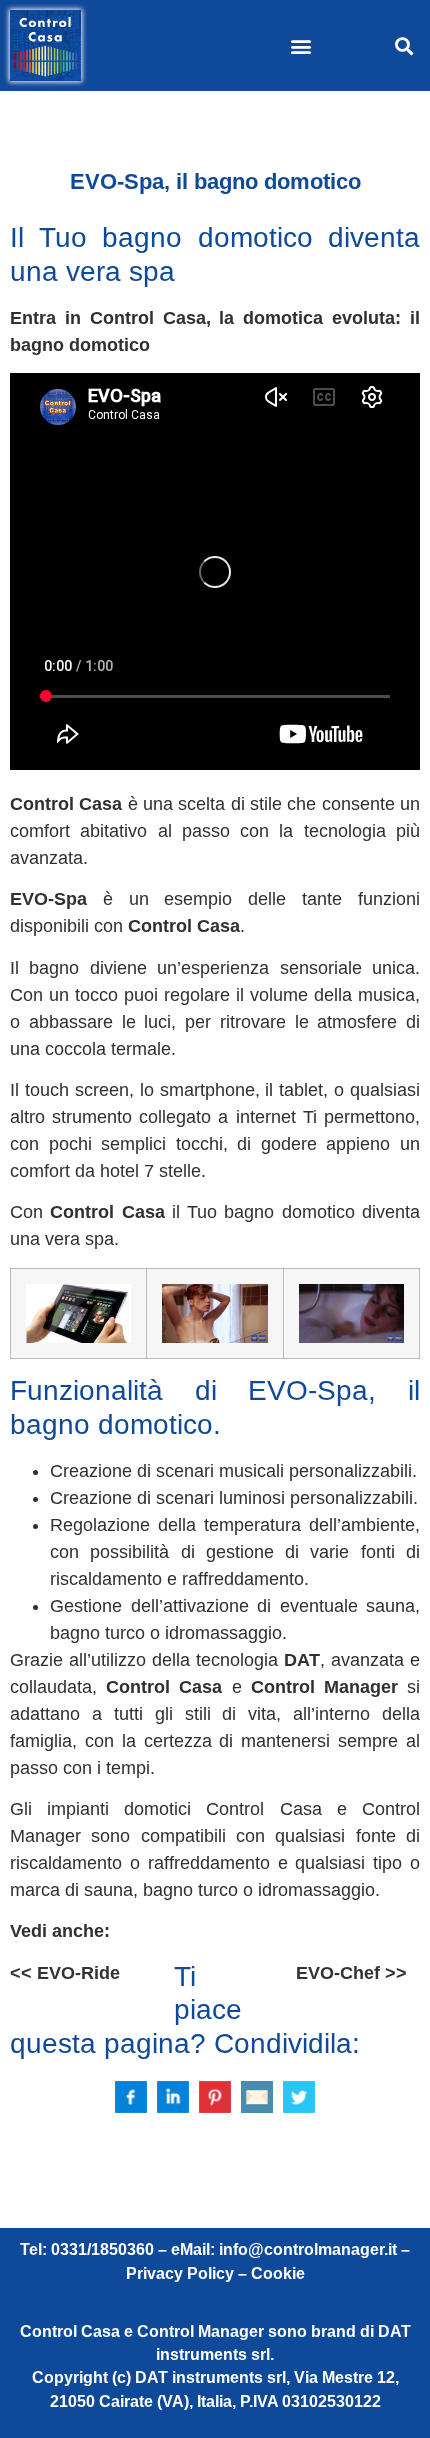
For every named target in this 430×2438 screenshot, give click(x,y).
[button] (301, 45)
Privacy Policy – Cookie (215, 2273)
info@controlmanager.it (308, 2249)
